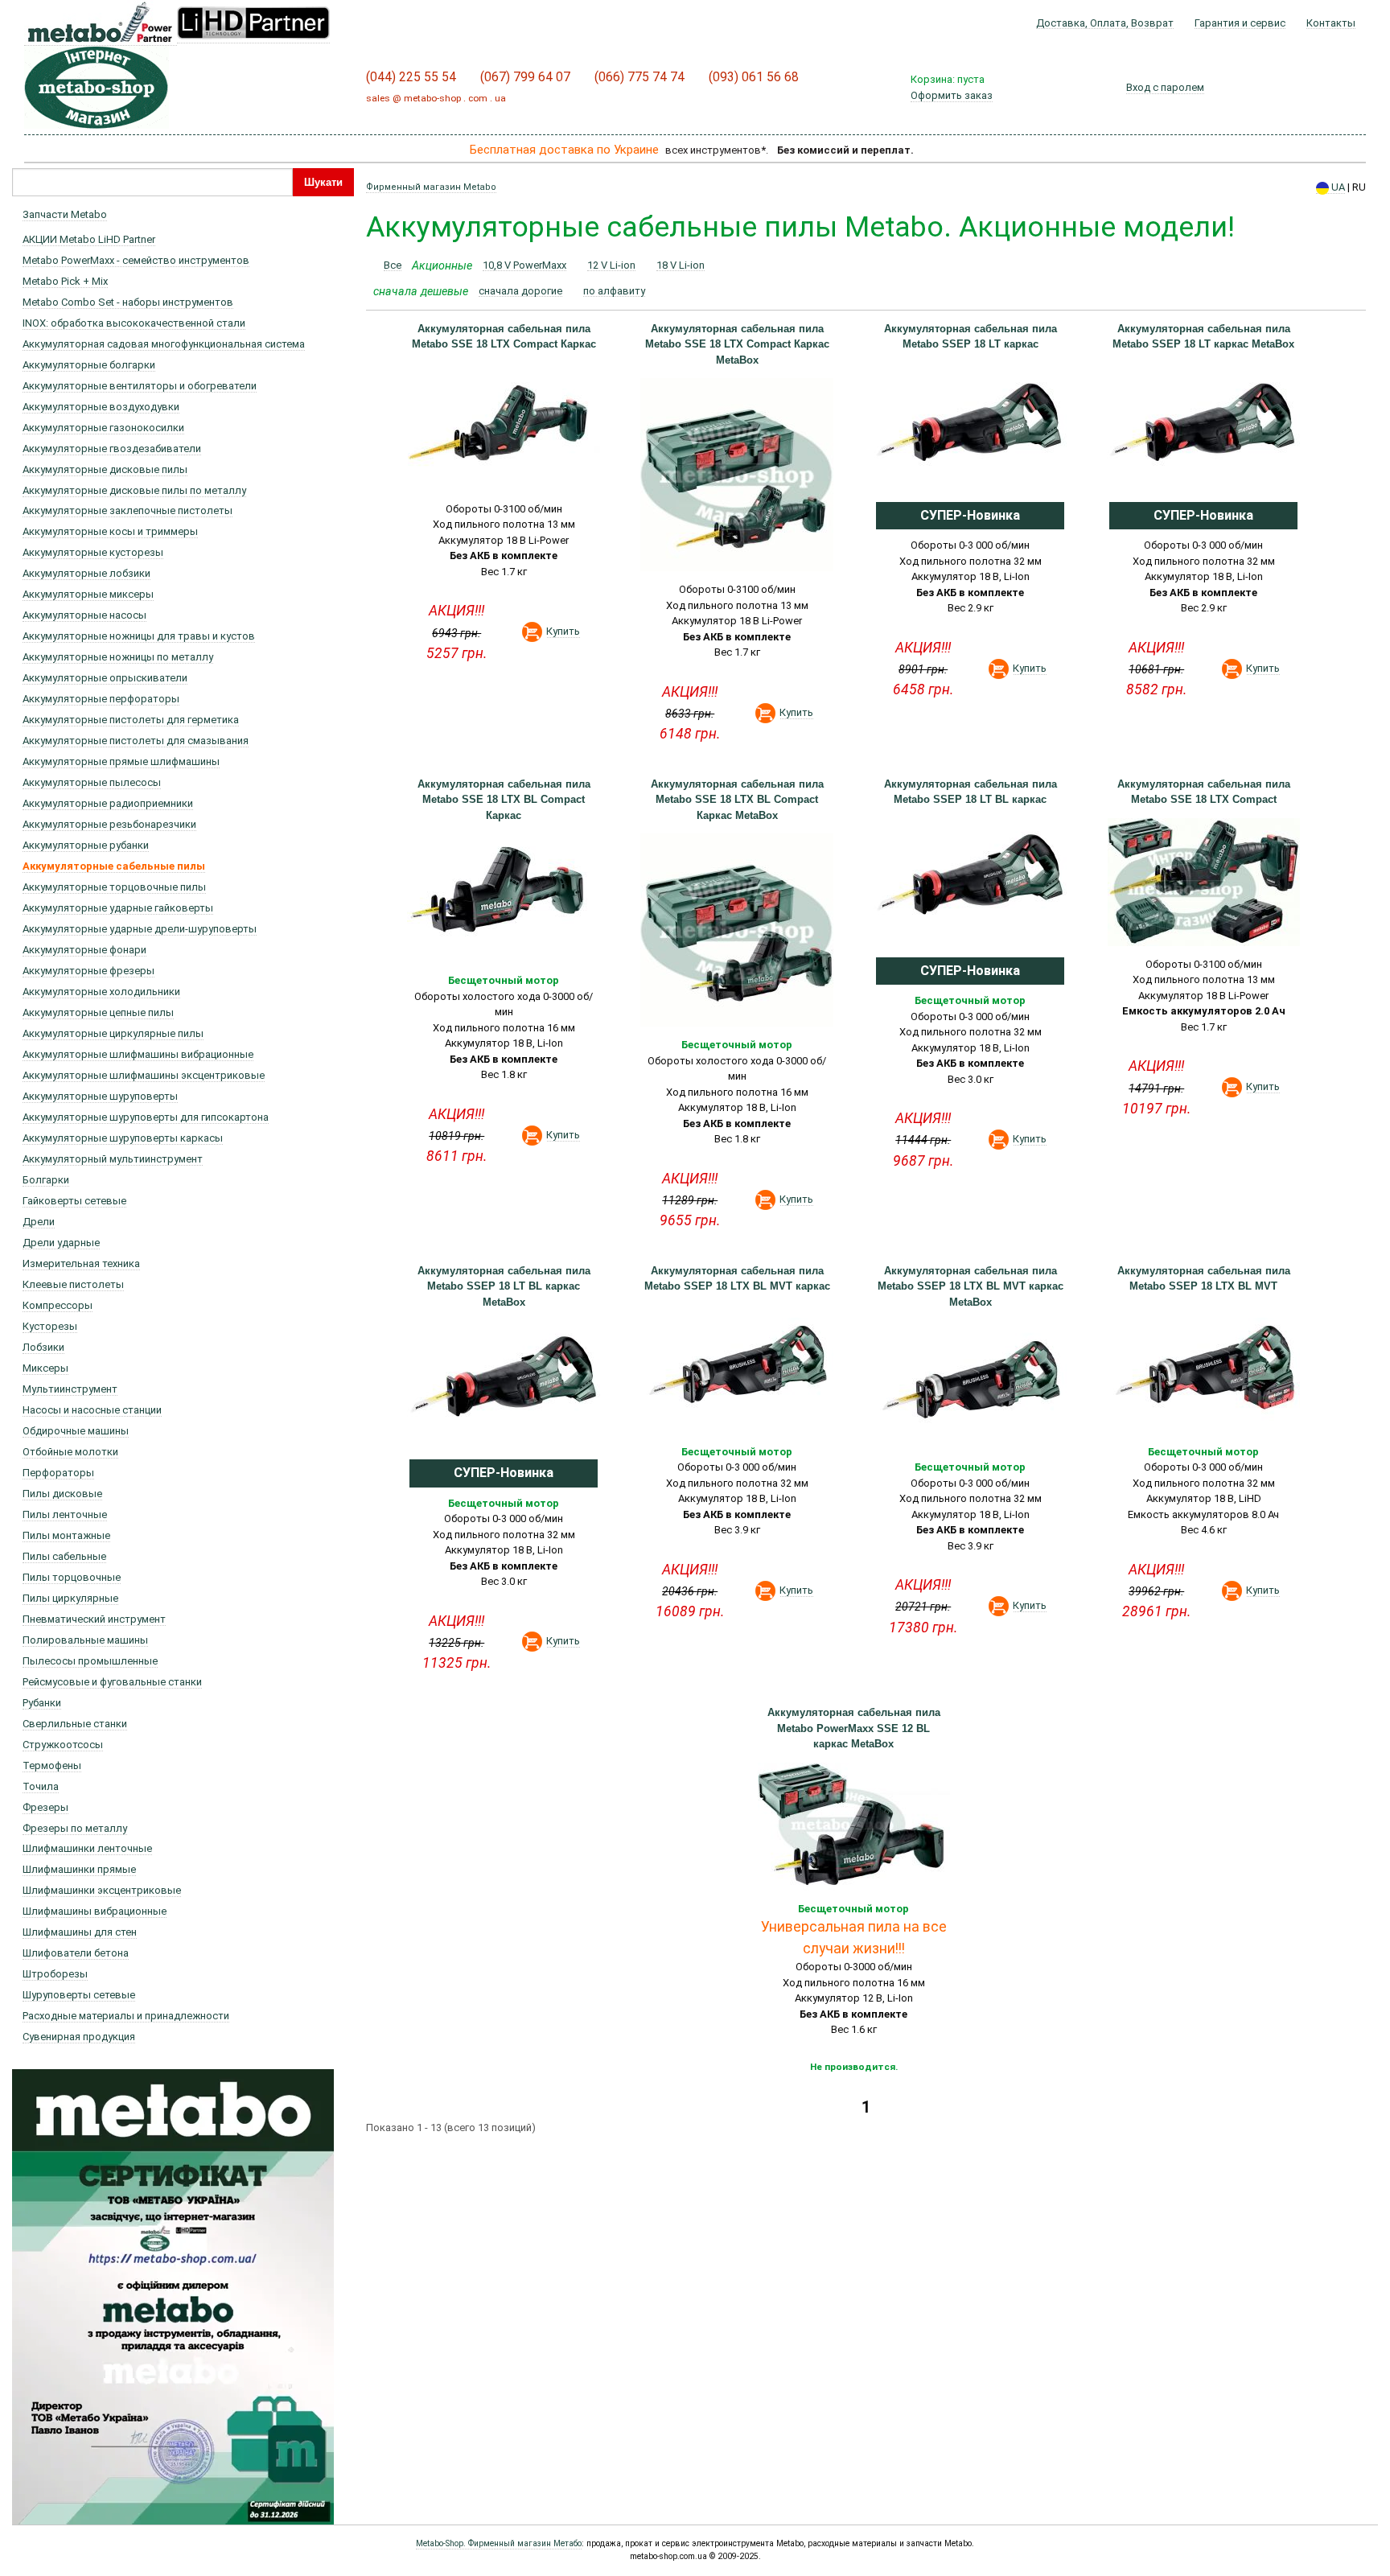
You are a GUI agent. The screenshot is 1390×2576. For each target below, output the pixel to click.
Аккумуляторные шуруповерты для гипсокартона (146, 1117)
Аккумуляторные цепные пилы (98, 1012)
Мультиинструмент (70, 1389)
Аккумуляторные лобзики (86, 573)
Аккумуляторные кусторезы (93, 552)
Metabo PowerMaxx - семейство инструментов (136, 260)
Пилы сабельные (64, 1556)
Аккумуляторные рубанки (86, 845)
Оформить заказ (952, 95)
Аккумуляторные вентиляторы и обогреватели (140, 386)
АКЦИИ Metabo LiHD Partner (89, 239)
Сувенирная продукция (79, 2037)
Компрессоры (58, 1305)
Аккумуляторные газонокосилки (103, 428)
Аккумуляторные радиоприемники (108, 803)
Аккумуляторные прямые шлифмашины (121, 761)
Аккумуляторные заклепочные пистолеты (127, 510)
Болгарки (46, 1180)
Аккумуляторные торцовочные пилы (114, 887)
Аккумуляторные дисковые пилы (105, 469)
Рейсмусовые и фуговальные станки (112, 1682)
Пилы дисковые (62, 1494)
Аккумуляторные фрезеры (88, 971)
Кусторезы (50, 1326)
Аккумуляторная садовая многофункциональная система (164, 344)
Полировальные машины (85, 1640)
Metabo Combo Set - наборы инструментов (128, 302)
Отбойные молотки (70, 1452)
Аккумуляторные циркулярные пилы (113, 1033)
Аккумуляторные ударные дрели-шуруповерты (140, 929)
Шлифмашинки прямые (79, 1869)
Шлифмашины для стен (80, 1932)
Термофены (52, 1765)
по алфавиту (614, 291)
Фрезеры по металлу (75, 1828)
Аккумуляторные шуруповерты (100, 1096)
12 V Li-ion (611, 265)
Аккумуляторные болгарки (89, 365)
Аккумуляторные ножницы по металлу (118, 657)
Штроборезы (55, 1974)
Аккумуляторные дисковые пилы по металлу (134, 490)
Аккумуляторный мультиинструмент (113, 1159)
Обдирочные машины (76, 1431)
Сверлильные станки (75, 1724)
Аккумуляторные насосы (84, 615)
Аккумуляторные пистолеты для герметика (131, 720)
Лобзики (43, 1347)
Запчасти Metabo (65, 214)
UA (1337, 187)
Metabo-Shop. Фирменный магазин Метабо (499, 2543)
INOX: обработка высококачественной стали (134, 323)
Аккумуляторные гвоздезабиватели (112, 449)
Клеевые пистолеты (73, 1284)
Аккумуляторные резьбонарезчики (109, 824)
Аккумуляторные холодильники (101, 992)
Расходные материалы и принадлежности (126, 2016)
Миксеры (45, 1368)
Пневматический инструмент (94, 1619)
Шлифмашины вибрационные (95, 1911)
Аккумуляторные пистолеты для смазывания (136, 741)
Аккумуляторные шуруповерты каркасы (123, 1138)
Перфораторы (58, 1473)
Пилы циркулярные (70, 1598)
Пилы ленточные (65, 1514)
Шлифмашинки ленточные (87, 1848)
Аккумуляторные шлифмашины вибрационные (138, 1054)
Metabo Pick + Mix (65, 281)
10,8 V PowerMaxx (524, 265)
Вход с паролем (1165, 87)
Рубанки (42, 1703)
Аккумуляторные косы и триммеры (110, 531)
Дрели (39, 1222)
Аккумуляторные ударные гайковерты (118, 908)
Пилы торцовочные (72, 1577)
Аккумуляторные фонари (84, 950)
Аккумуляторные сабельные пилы (114, 866)
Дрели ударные (61, 1243)
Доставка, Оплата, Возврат (1105, 23)
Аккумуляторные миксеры (88, 594)
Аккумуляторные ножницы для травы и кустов (139, 636)
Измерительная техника (81, 1263)
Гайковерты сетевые (74, 1201)
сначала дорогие (520, 291)
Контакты (1331, 23)
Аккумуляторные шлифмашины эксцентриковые (144, 1075)
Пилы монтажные (66, 1535)
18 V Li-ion (681, 265)
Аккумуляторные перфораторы (101, 699)
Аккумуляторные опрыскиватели (105, 678)
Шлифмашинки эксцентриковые (102, 1890)
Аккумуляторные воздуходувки (101, 407)
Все (393, 265)
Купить (563, 631)
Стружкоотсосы (63, 1745)
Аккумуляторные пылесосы (92, 782)
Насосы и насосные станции (92, 1410)
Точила (41, 1786)
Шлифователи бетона (76, 1953)
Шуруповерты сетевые (79, 1995)
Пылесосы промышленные (90, 1661)
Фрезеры (45, 1807)
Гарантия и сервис (1240, 23)
